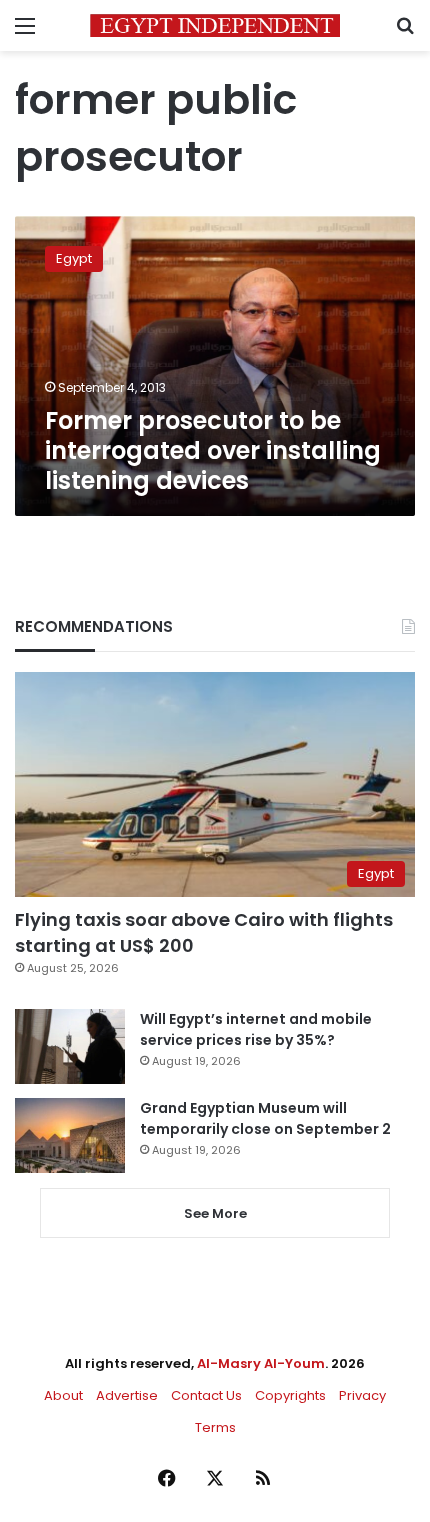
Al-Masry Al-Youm (261, 1363)
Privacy (362, 1395)
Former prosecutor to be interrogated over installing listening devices (213, 450)
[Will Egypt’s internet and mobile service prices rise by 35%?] (70, 1046)
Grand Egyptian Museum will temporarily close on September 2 (265, 1118)
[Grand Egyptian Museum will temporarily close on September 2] (70, 1135)
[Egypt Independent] (215, 25)
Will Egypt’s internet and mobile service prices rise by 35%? (256, 1029)
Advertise (127, 1395)
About (63, 1395)
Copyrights (290, 1395)
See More (215, 1213)
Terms (215, 1427)
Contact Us (206, 1395)
